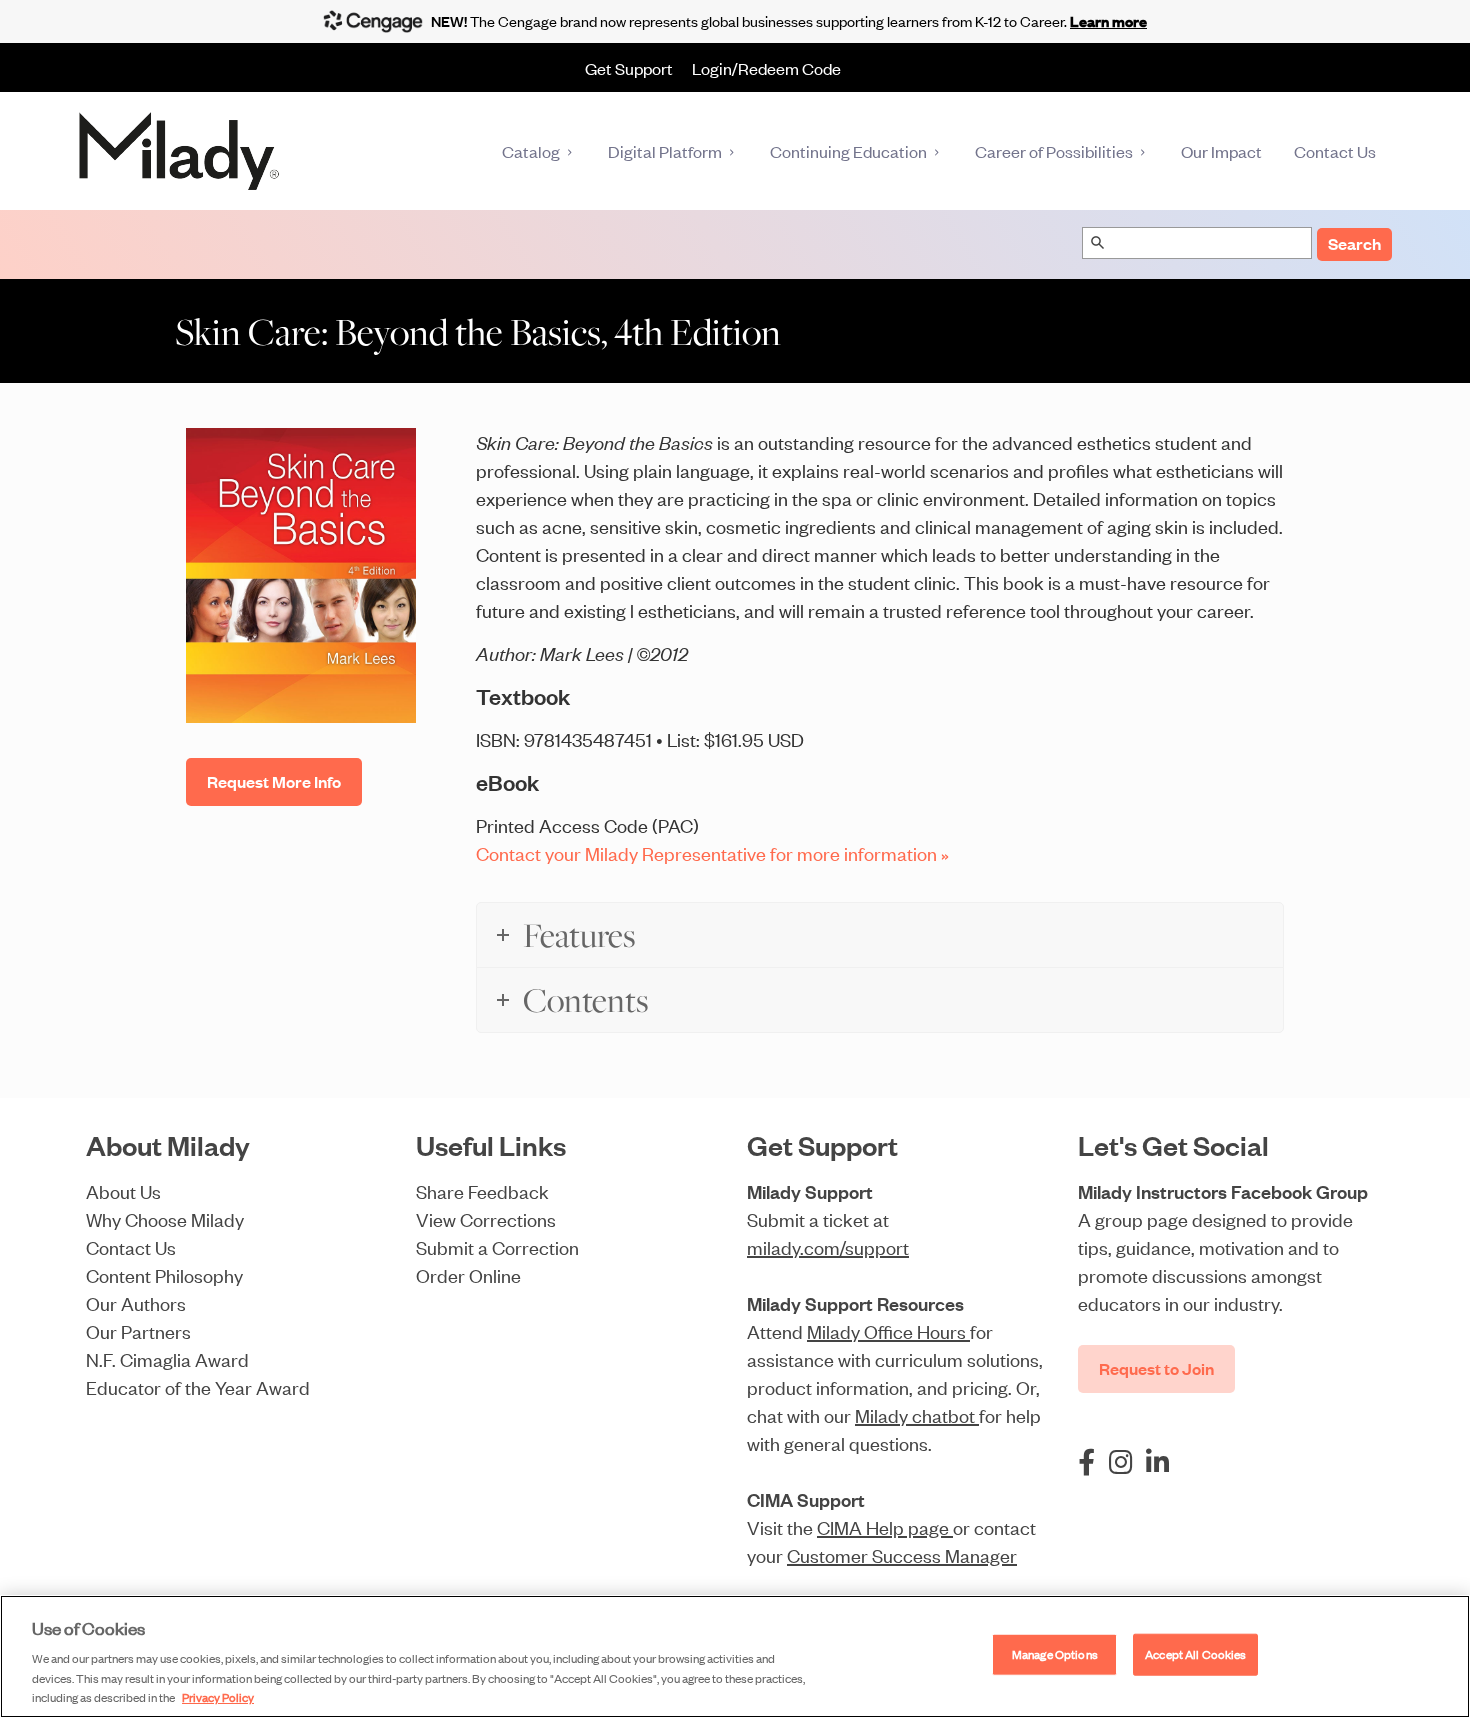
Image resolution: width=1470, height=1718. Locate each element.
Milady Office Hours (888, 1330)
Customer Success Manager (902, 1554)
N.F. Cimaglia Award (167, 1358)
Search (1354, 243)
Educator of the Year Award (198, 1386)
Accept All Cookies (1195, 1654)
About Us (123, 1190)
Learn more (1108, 20)
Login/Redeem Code (766, 68)
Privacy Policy (218, 1697)
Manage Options (1055, 1654)
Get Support (629, 68)
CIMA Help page (885, 1526)
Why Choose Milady (165, 1218)
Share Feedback (482, 1190)
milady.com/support (828, 1246)
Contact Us (131, 1246)
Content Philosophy (164, 1274)
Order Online (468, 1274)
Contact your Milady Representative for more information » (712, 852)
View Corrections (486, 1218)
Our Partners (138, 1330)
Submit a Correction (497, 1246)
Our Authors (136, 1302)
